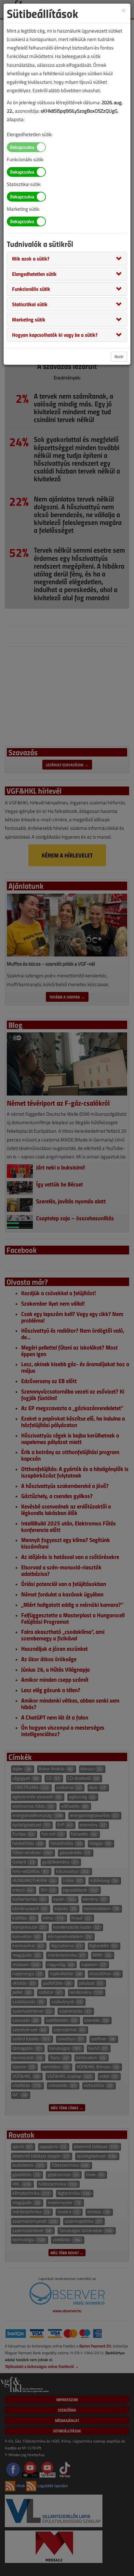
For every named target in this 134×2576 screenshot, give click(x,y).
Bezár (119, 356)
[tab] (67, 259)
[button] (31, 258)
